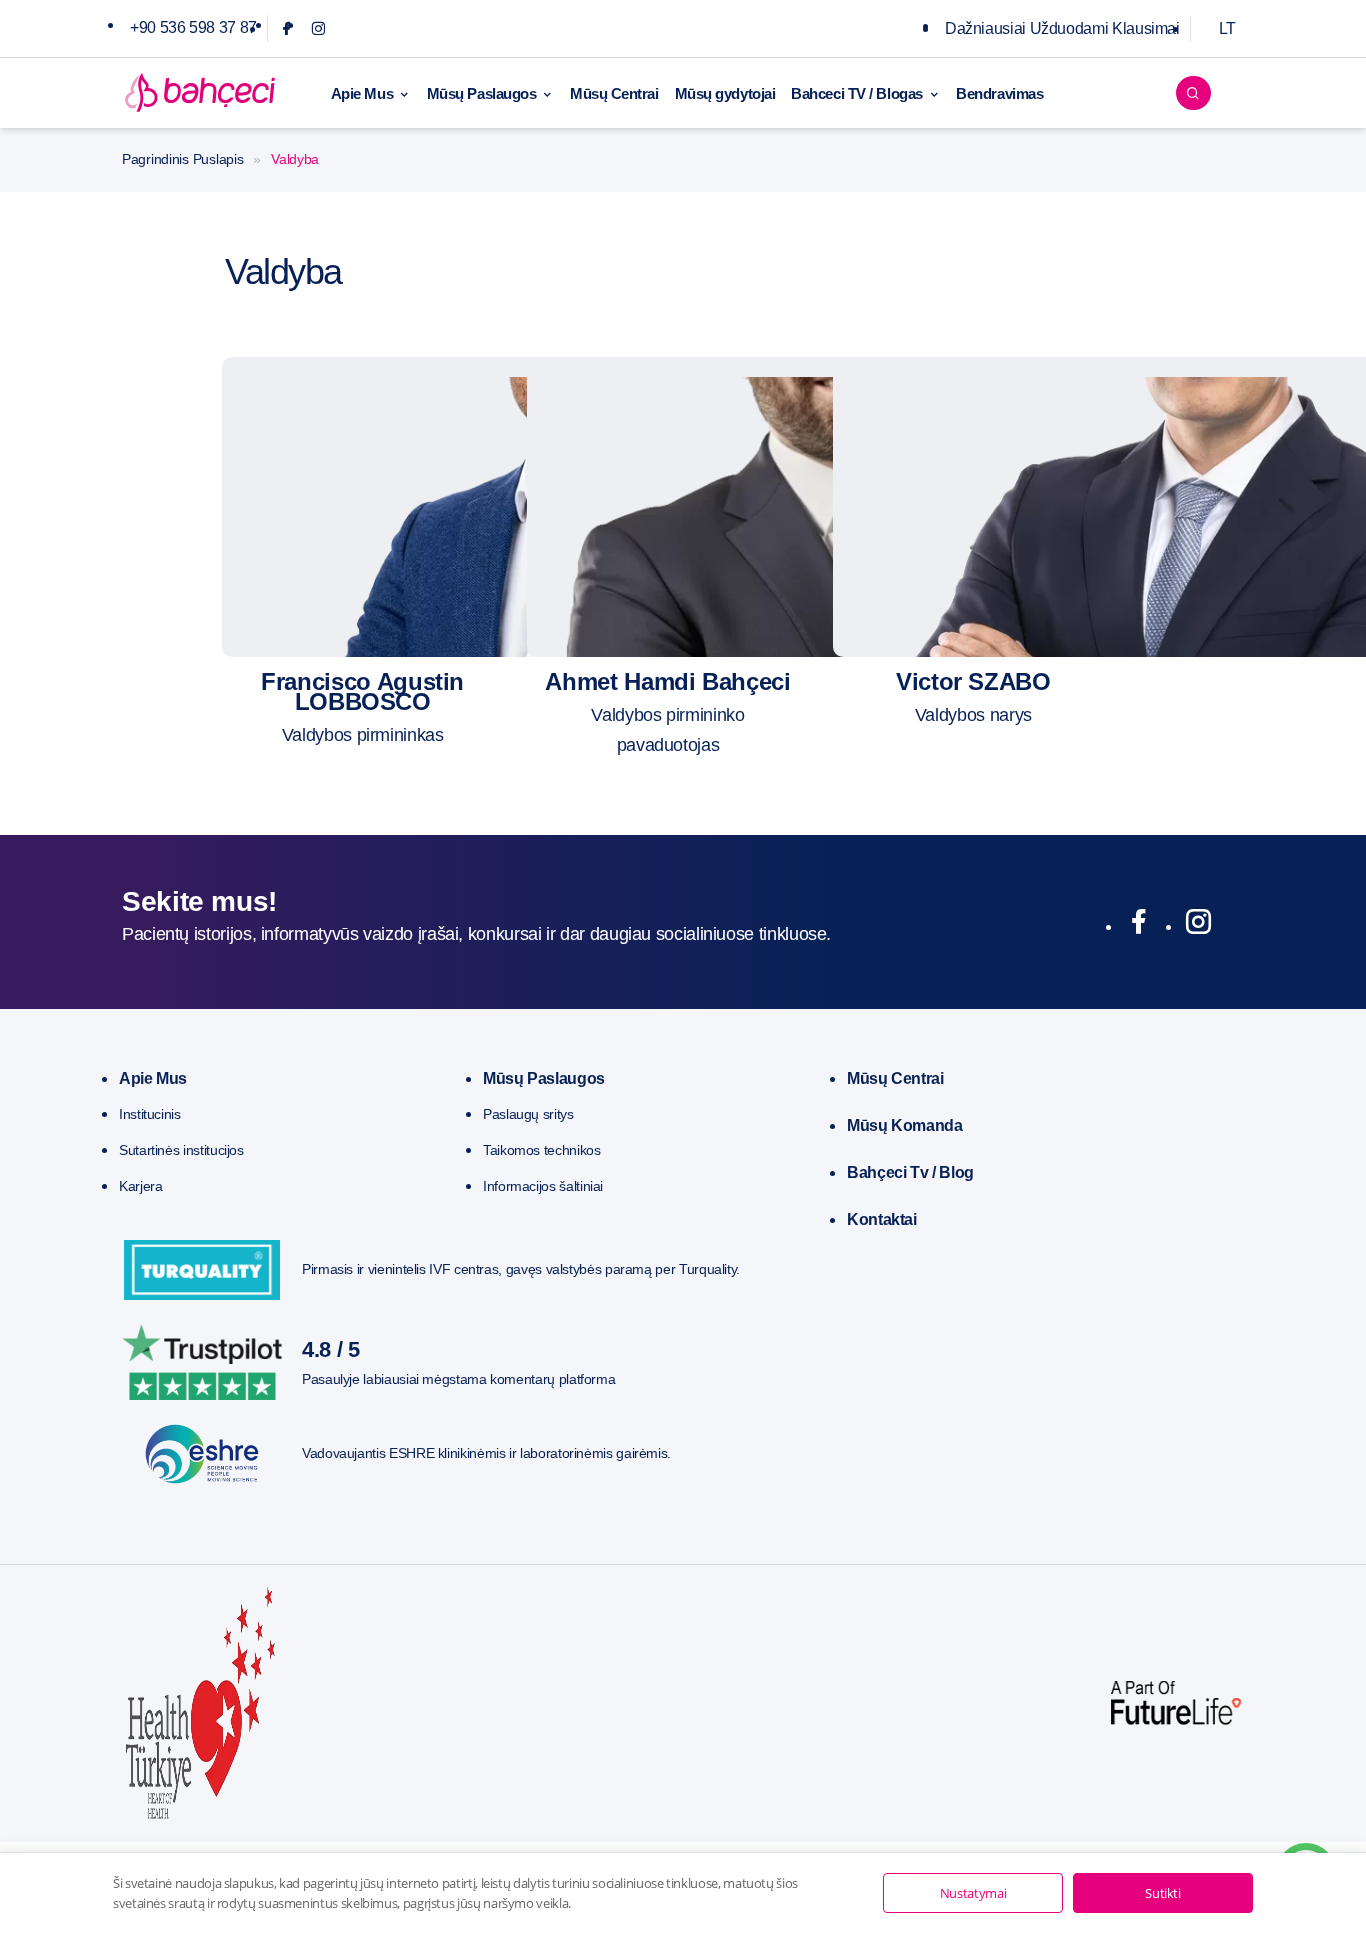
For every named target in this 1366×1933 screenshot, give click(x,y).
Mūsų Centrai (614, 93)
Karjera (140, 1186)
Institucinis (150, 1114)
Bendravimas (999, 93)
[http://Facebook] (1138, 926)
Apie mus (153, 1078)
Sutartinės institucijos (181, 1150)
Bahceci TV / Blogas (856, 93)
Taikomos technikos (542, 1150)
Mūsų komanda (905, 1125)
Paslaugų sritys (528, 1114)
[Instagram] (318, 28)
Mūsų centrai (895, 1078)
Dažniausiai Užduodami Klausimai (1062, 28)
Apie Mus (362, 93)
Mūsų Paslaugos (482, 93)
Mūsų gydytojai (725, 93)
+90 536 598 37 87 (193, 27)
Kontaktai (882, 1219)
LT (1227, 28)
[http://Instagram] (1198, 926)
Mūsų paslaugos (544, 1078)
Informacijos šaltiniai (543, 1186)
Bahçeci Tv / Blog (910, 1172)
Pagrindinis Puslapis (182, 159)
